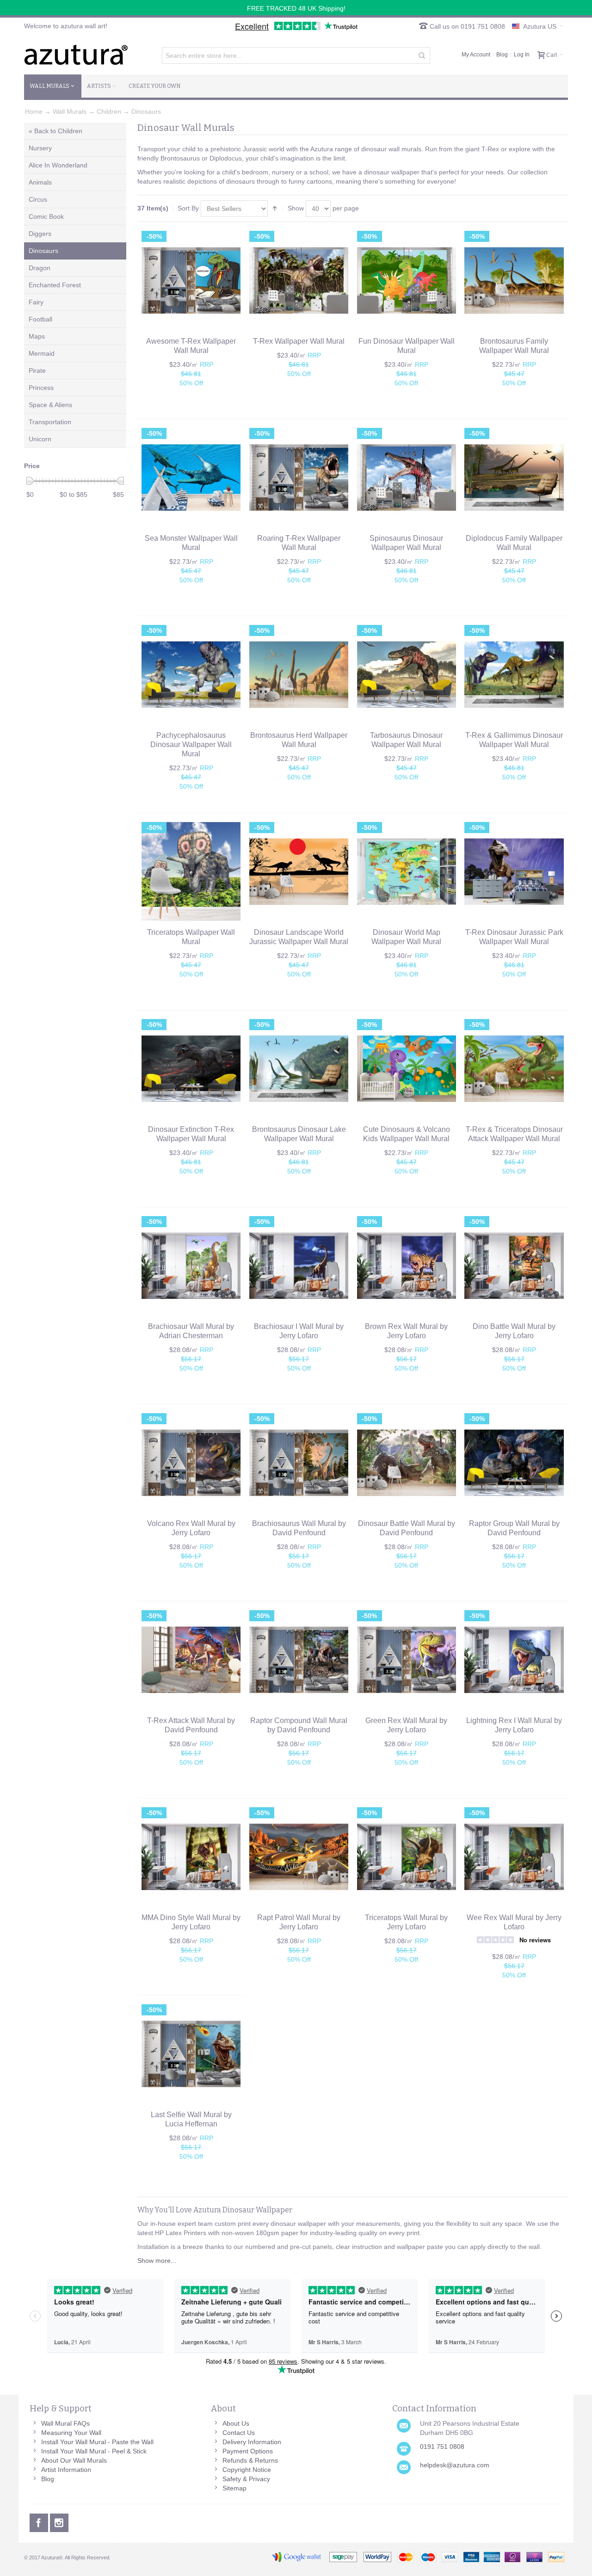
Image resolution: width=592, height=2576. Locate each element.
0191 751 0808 (442, 2446)
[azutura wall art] (76, 55)
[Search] (422, 56)
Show (296, 208)
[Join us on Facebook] (40, 2521)
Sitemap (234, 2488)
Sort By (188, 208)
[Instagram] (59, 2521)
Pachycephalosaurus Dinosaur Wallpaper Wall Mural (191, 744)
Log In (522, 55)
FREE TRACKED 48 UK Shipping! (296, 8)
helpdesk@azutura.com (455, 2465)
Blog (502, 55)
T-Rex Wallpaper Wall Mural (299, 341)
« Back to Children (55, 131)
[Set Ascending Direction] (275, 209)
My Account (476, 55)
